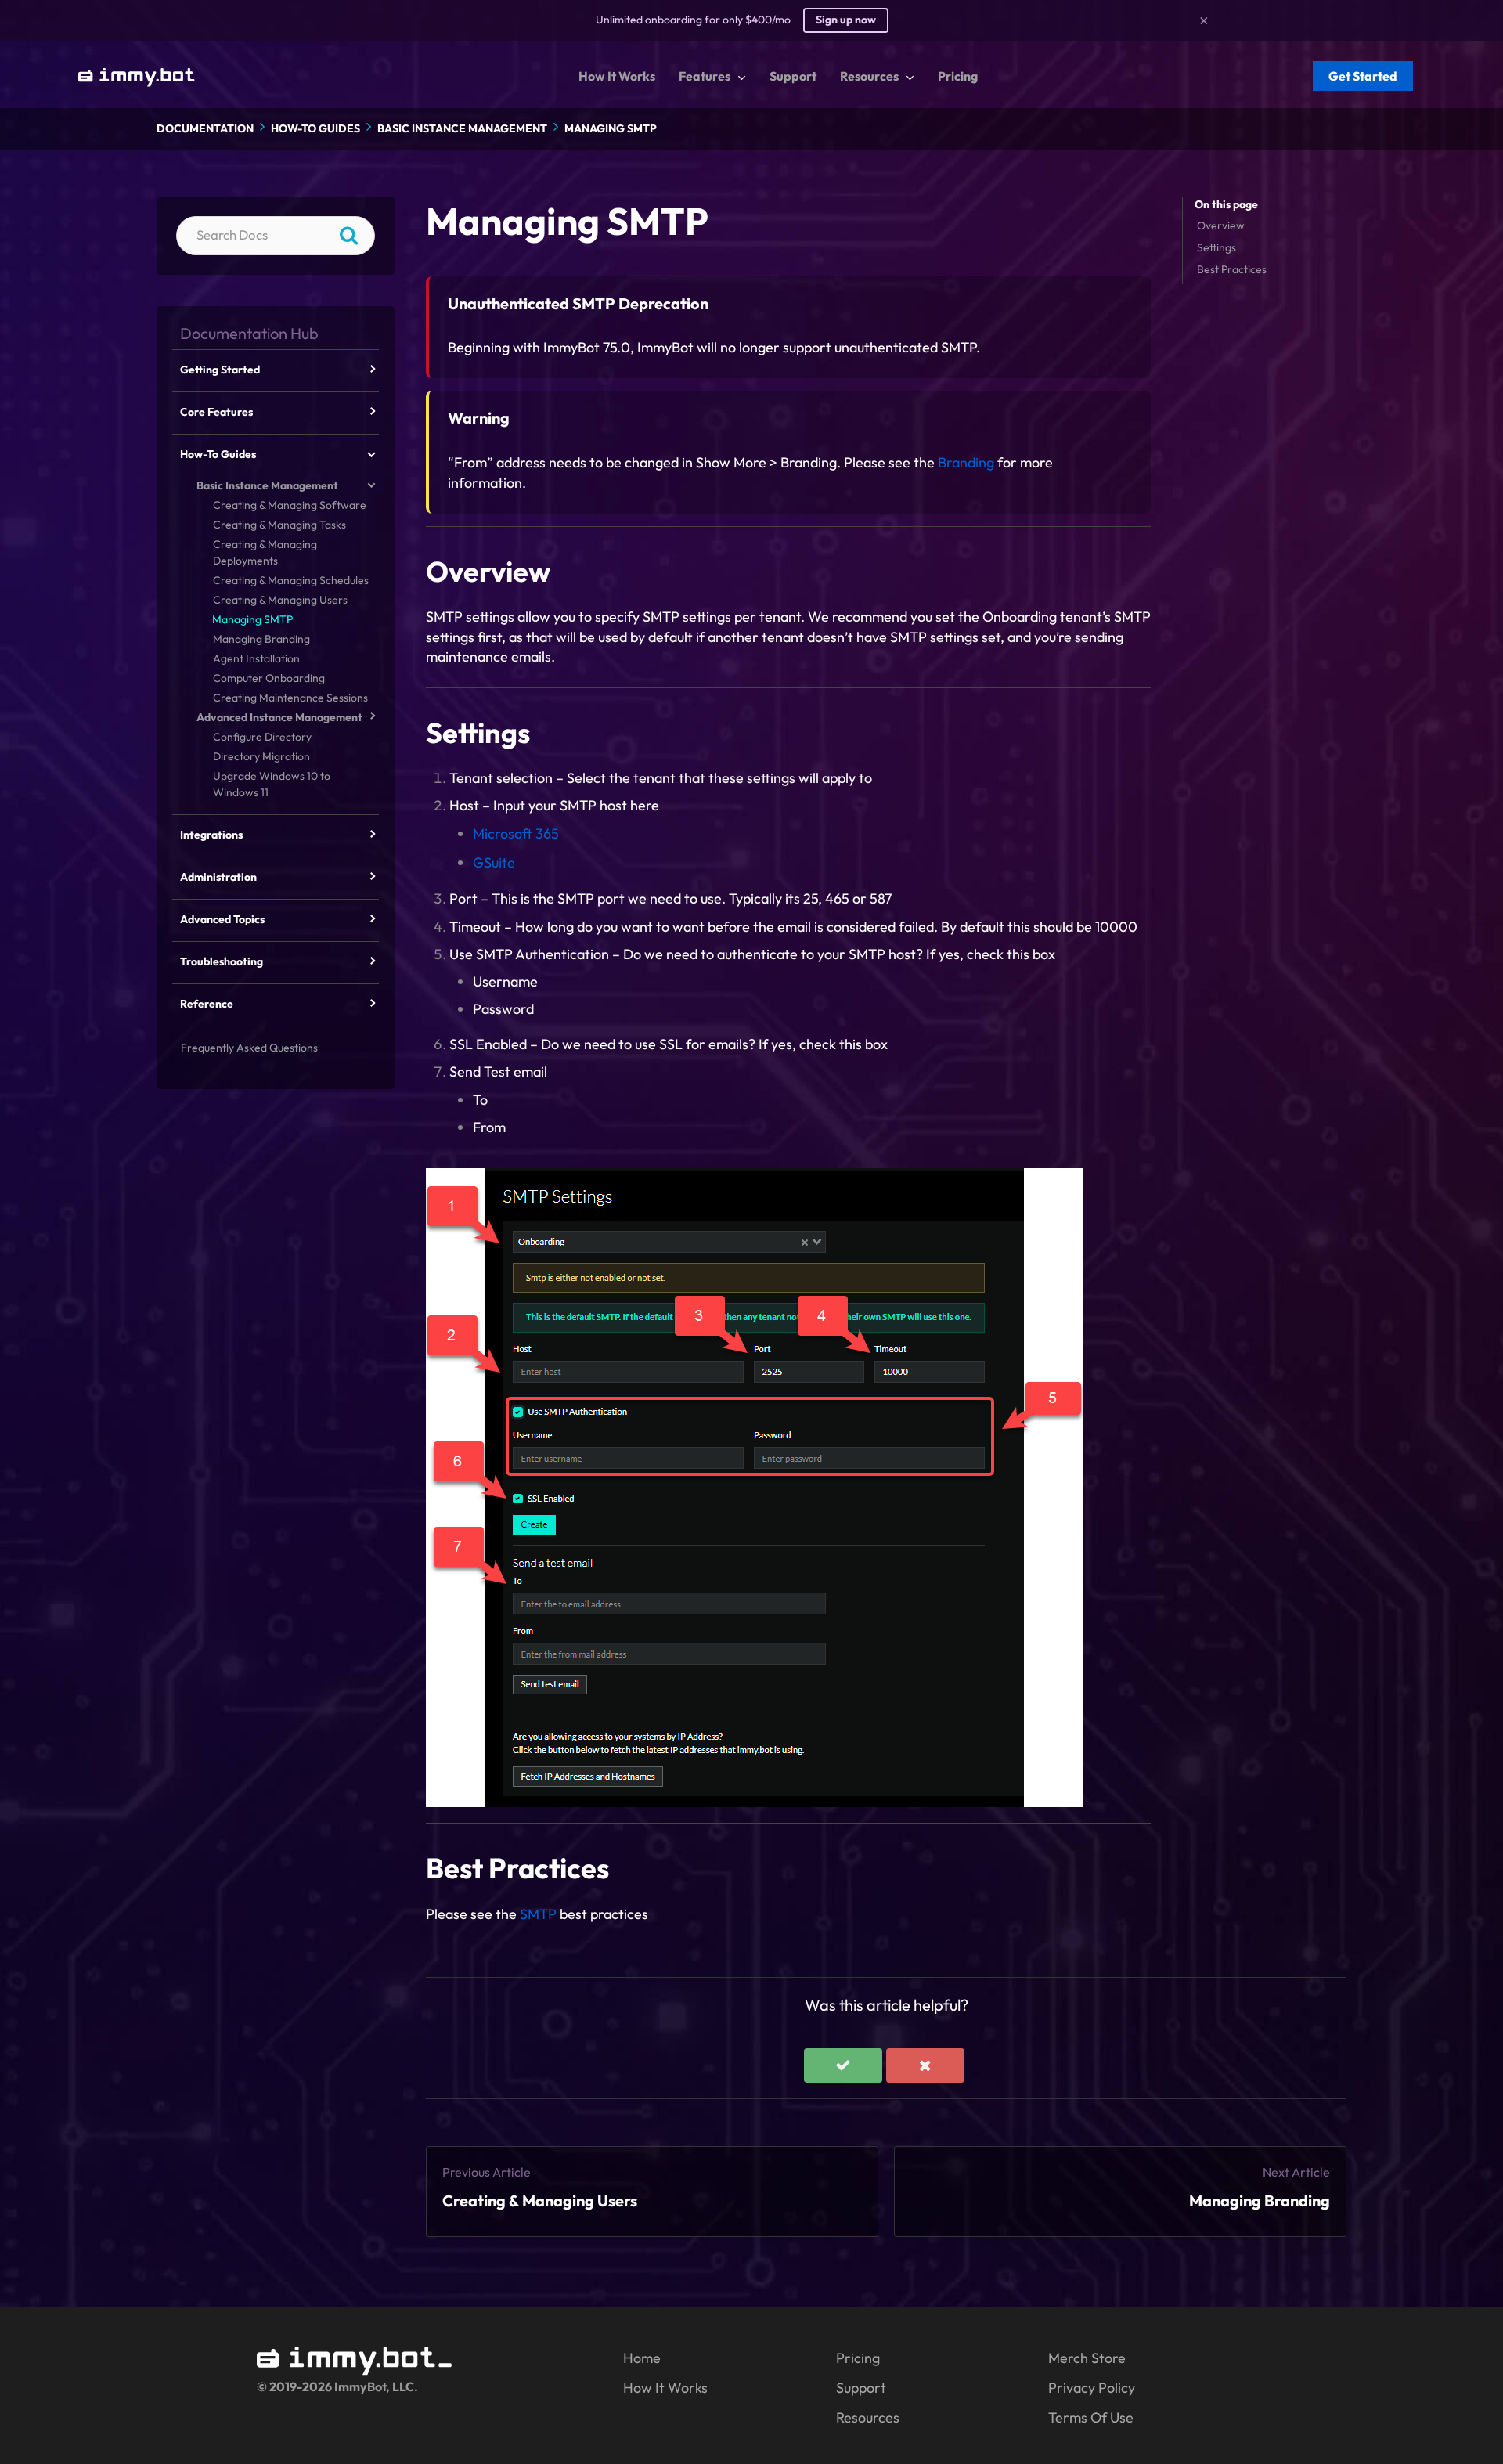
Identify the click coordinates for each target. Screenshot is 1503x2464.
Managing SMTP (611, 128)
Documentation (205, 128)
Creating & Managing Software (290, 505)
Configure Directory (262, 737)
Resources (868, 2417)
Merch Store (1087, 2358)
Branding (966, 462)
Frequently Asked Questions (249, 1048)
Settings (1216, 247)
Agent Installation (256, 658)
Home (642, 2358)
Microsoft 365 (516, 833)
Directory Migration (261, 756)
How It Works (665, 2388)
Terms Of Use (1091, 2417)
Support (861, 2388)
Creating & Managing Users (540, 2201)
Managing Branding (1260, 2201)
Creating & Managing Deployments (265, 552)
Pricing (858, 2358)
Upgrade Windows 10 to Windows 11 (272, 784)
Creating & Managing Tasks (279, 525)
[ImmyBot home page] (355, 2370)
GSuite (494, 862)
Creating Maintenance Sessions (290, 698)
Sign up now (846, 20)
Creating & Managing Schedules (291, 580)
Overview (1221, 225)
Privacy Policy (1092, 2388)
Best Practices (1232, 269)
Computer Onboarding (269, 678)
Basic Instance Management (462, 128)
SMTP (538, 1914)
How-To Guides (315, 128)
